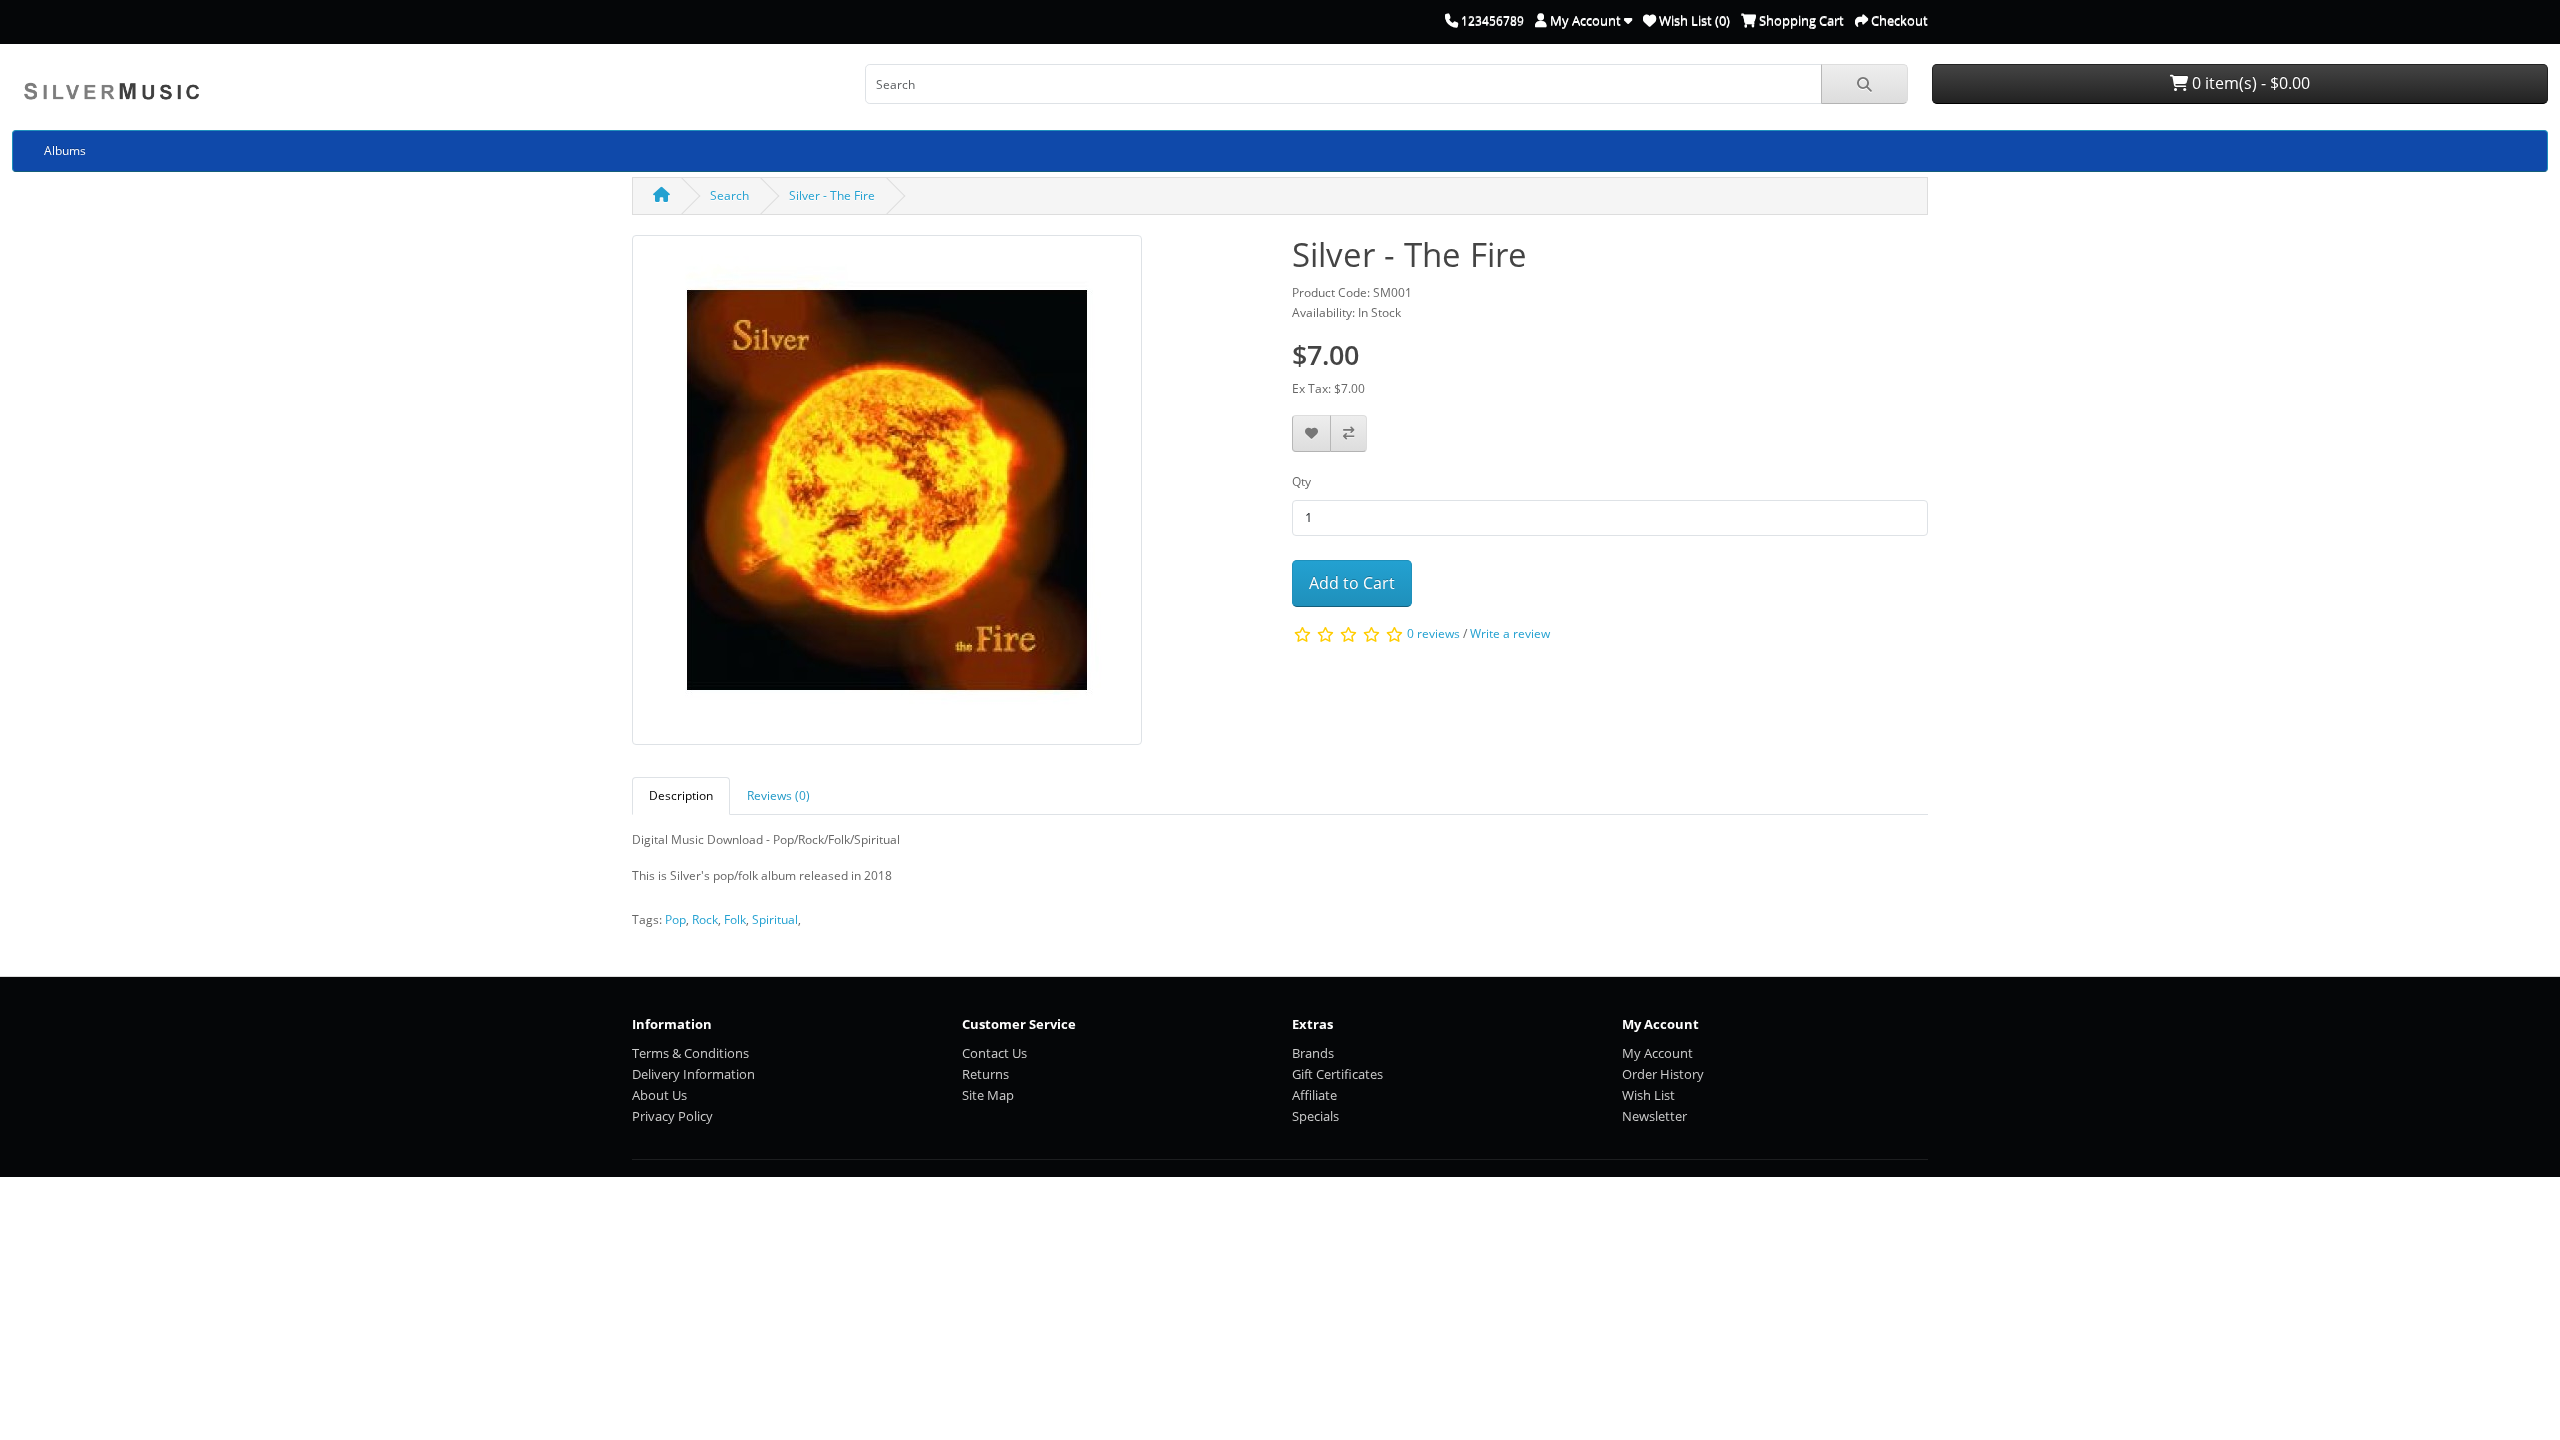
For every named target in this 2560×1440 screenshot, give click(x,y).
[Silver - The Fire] (887, 496)
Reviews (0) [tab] (778, 795)
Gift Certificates (1337, 1074)
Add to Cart (1352, 583)
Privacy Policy (672, 1116)
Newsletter (1654, 1116)
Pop (675, 919)
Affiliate (1314, 1095)
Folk (735, 919)
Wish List (1648, 1095)
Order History (1663, 1074)
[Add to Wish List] (1311, 433)
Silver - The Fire (832, 195)
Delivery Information (693, 1074)
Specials (1315, 1116)
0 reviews (1433, 634)
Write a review (1510, 634)
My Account (1657, 1053)
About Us (659, 1095)
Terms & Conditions (690, 1053)
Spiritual (775, 919)
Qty (1301, 481)
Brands (1313, 1053)
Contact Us (994, 1053)
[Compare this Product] (1348, 433)
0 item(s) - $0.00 (2249, 83)
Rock (705, 919)
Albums (65, 150)
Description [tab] (681, 795)
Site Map (988, 1095)
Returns (985, 1074)
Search (729, 195)
